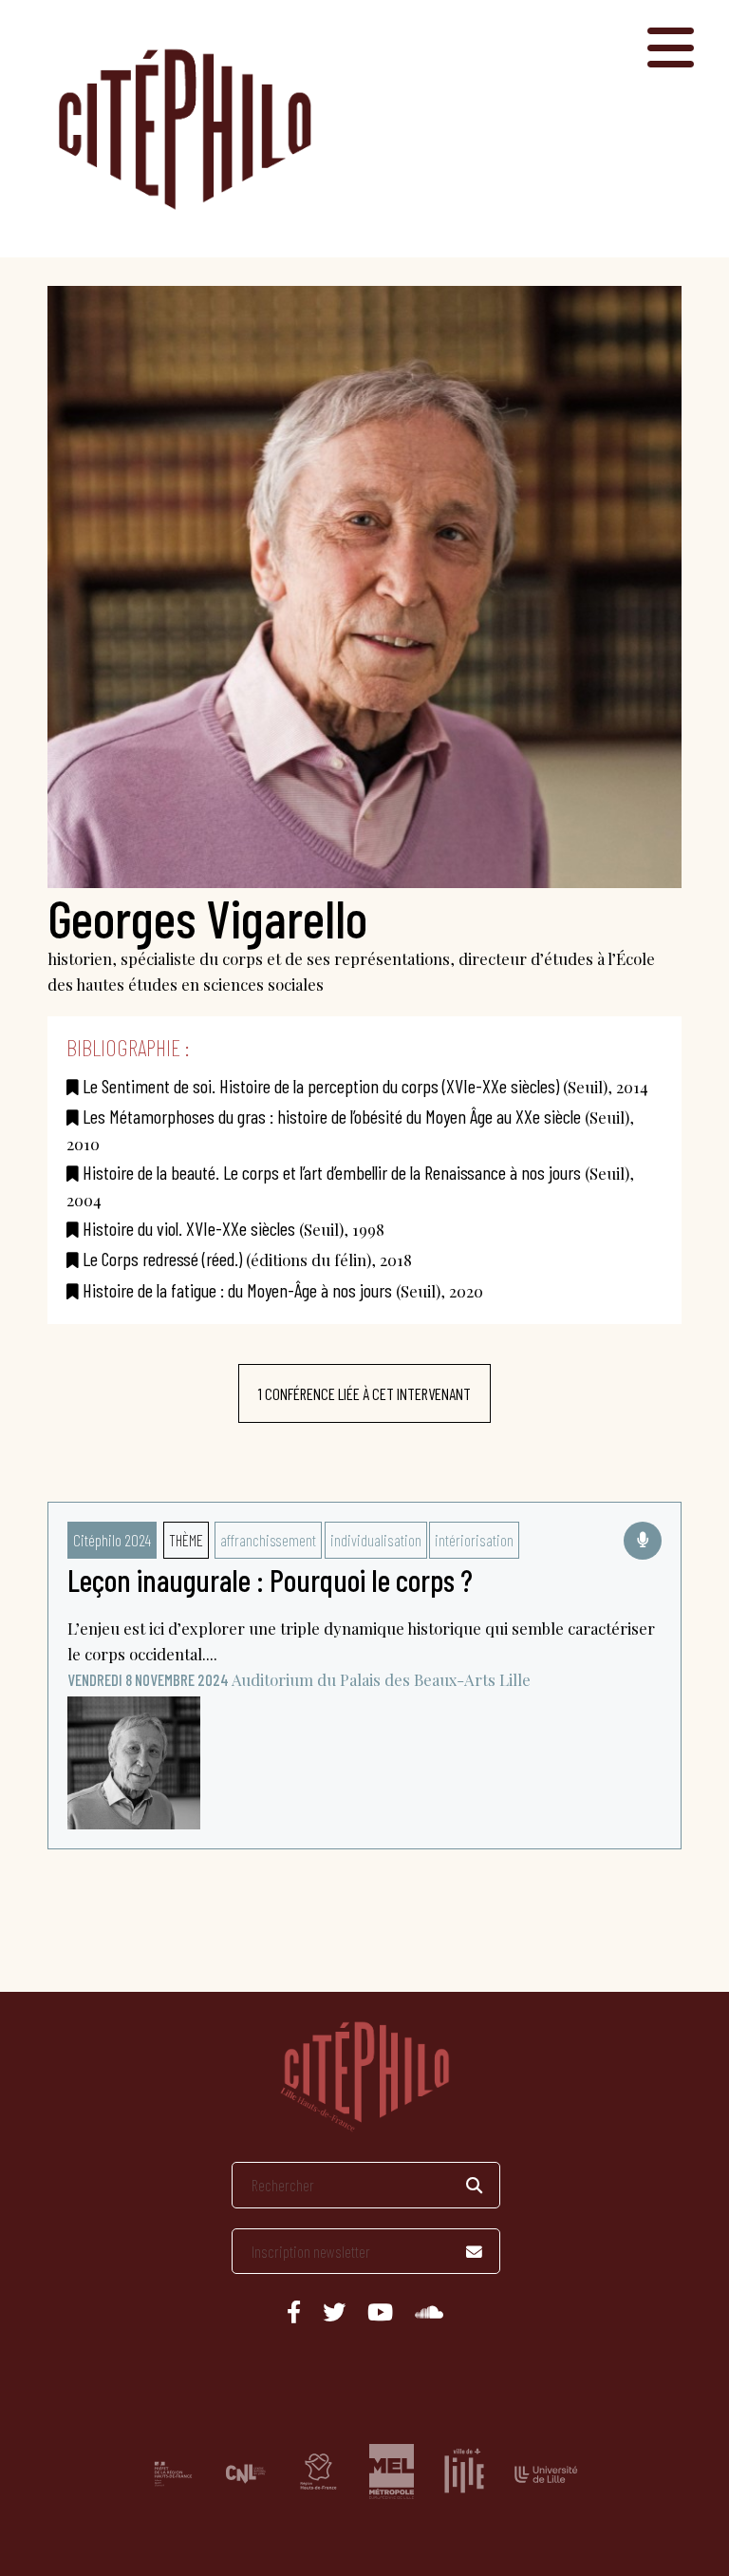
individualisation (376, 1540)
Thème (186, 1540)
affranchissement (268, 1540)
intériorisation (474, 1540)
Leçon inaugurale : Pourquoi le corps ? (270, 1580)
